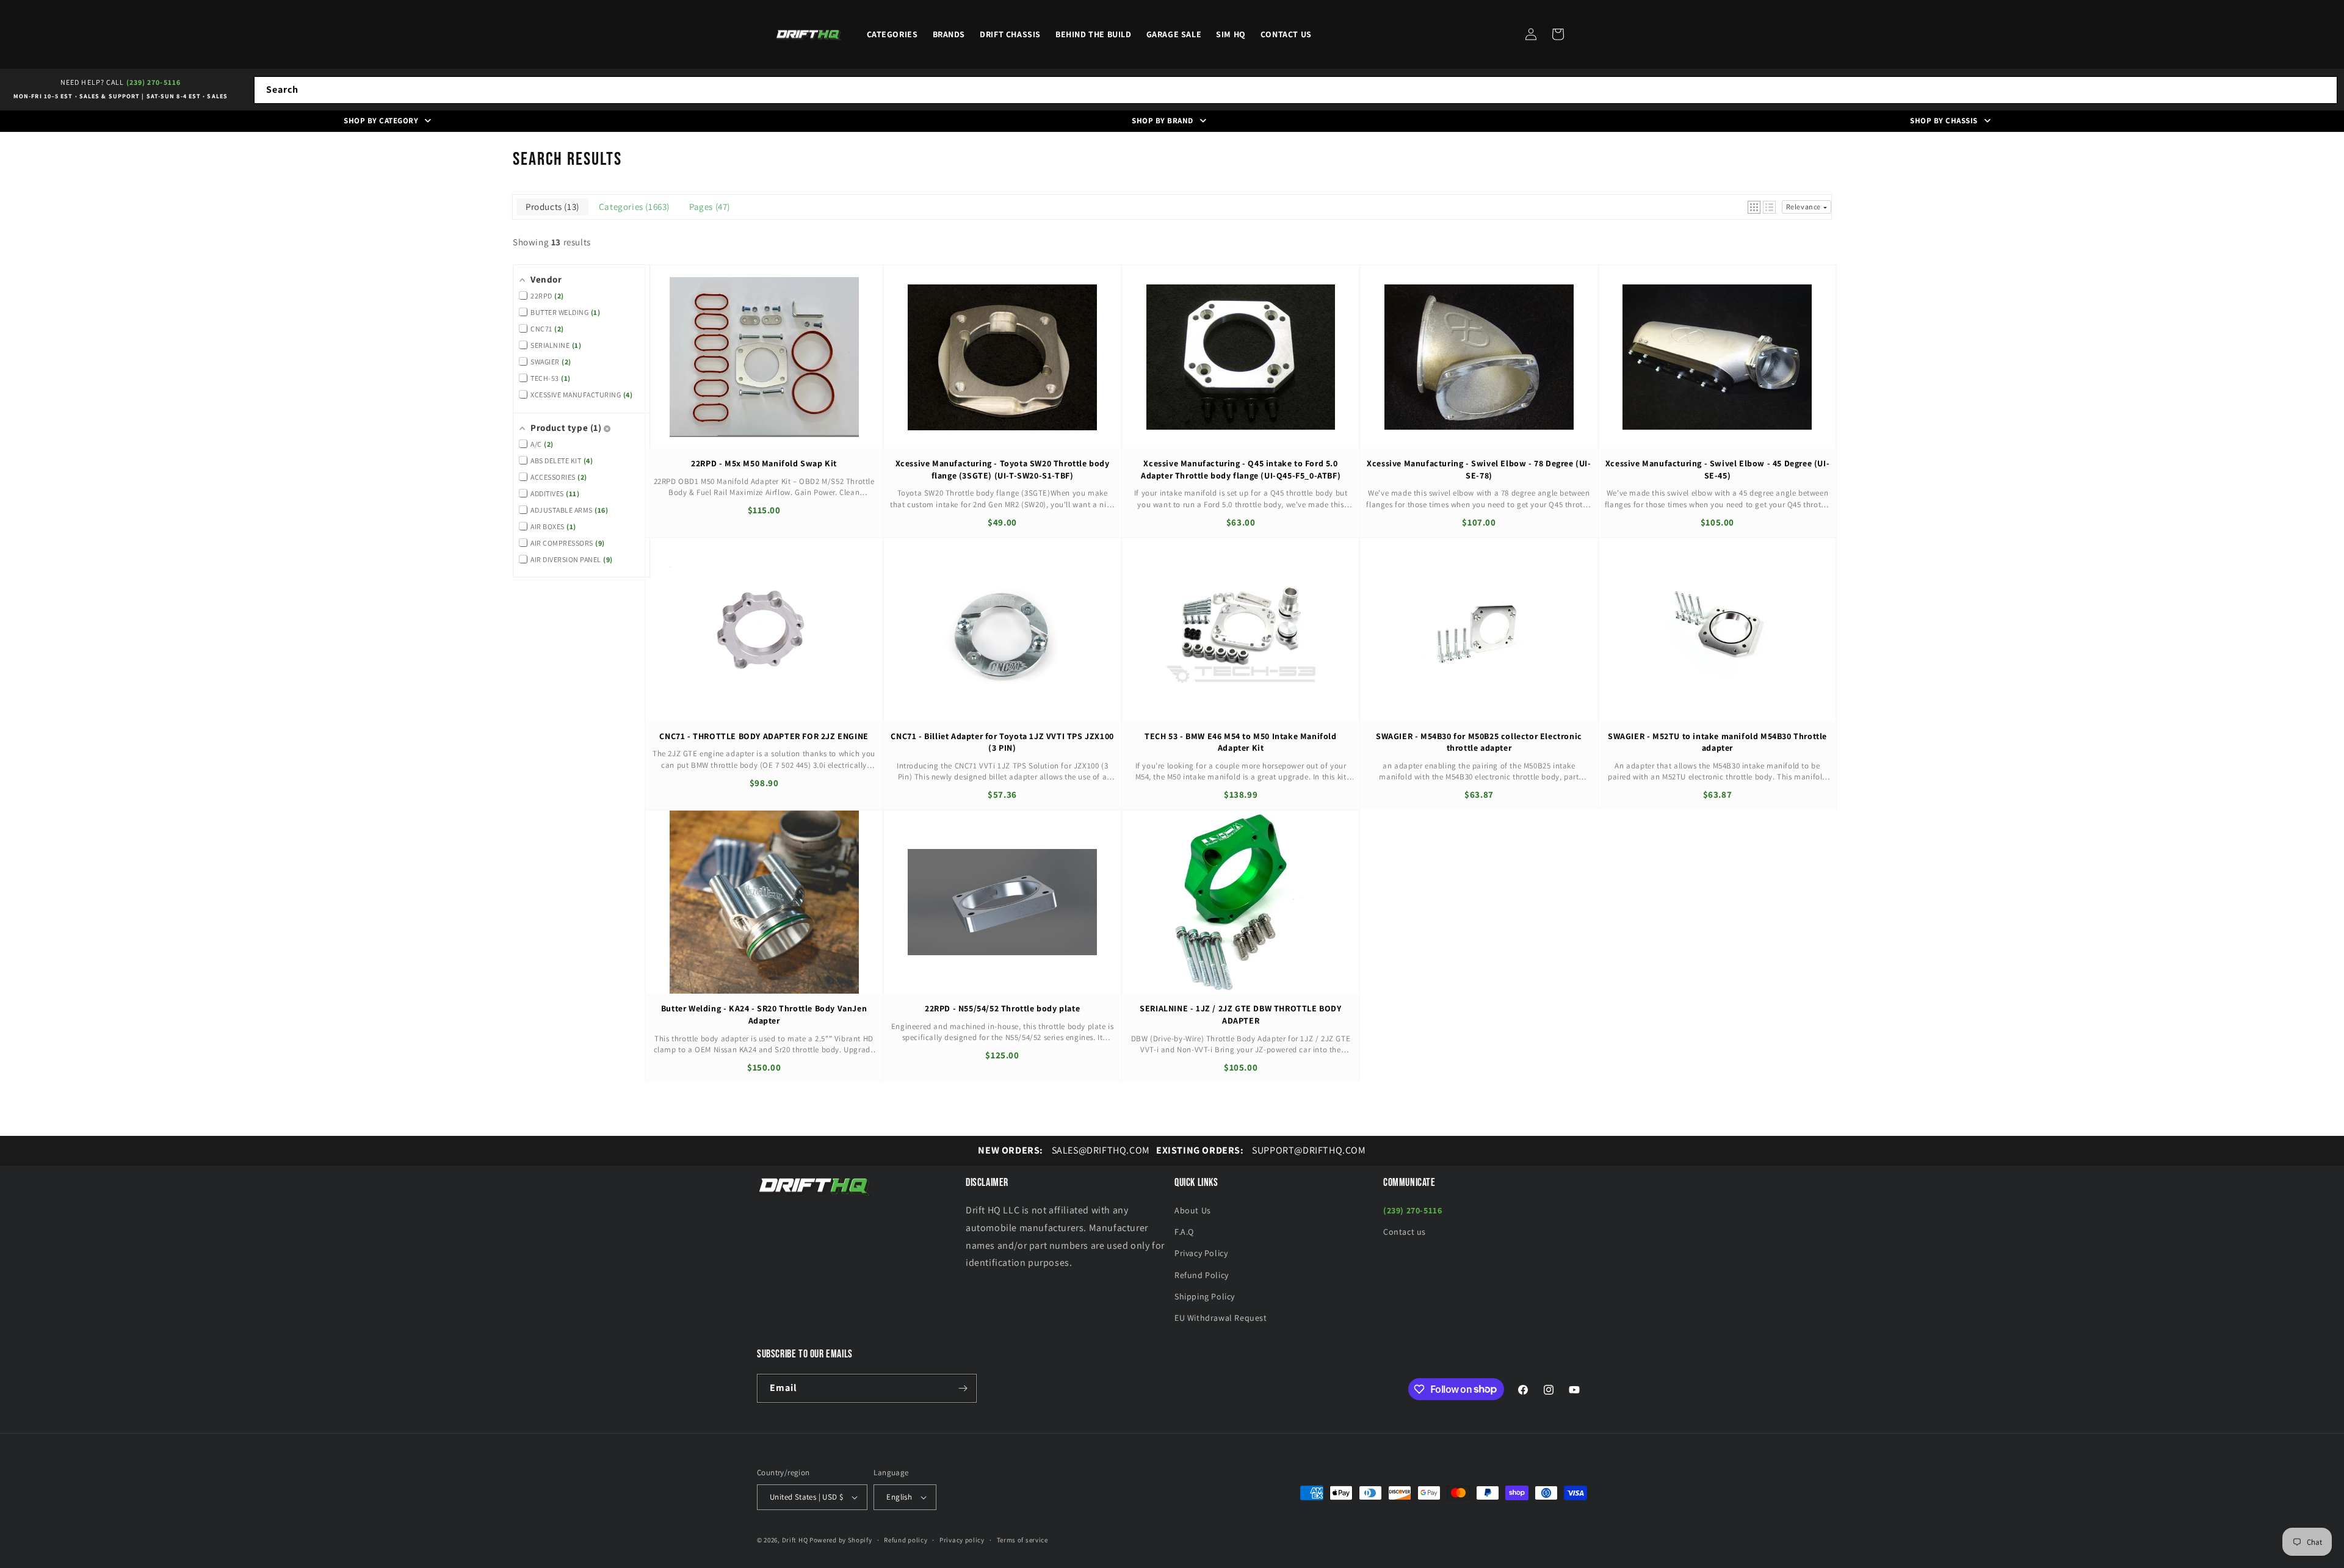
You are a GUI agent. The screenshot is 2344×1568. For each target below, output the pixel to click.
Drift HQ (795, 1540)
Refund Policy (1202, 1275)
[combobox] (1296, 90)
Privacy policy (962, 1540)
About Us (1193, 1210)
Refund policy (906, 1540)
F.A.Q (1184, 1232)
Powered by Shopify (841, 1540)
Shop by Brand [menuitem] (1163, 121)
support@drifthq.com (1261, 1150)
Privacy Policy (1201, 1253)
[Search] (2324, 90)
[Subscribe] (963, 1388)
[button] (1558, 34)
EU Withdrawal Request (1221, 1318)
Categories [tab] (633, 207)
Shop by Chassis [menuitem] (1944, 121)
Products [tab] (551, 207)
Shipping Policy (1205, 1296)
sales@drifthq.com (1064, 1150)
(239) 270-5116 (154, 82)
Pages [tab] (708, 207)
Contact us (1405, 1232)
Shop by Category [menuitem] (381, 121)
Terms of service (1022, 1540)
